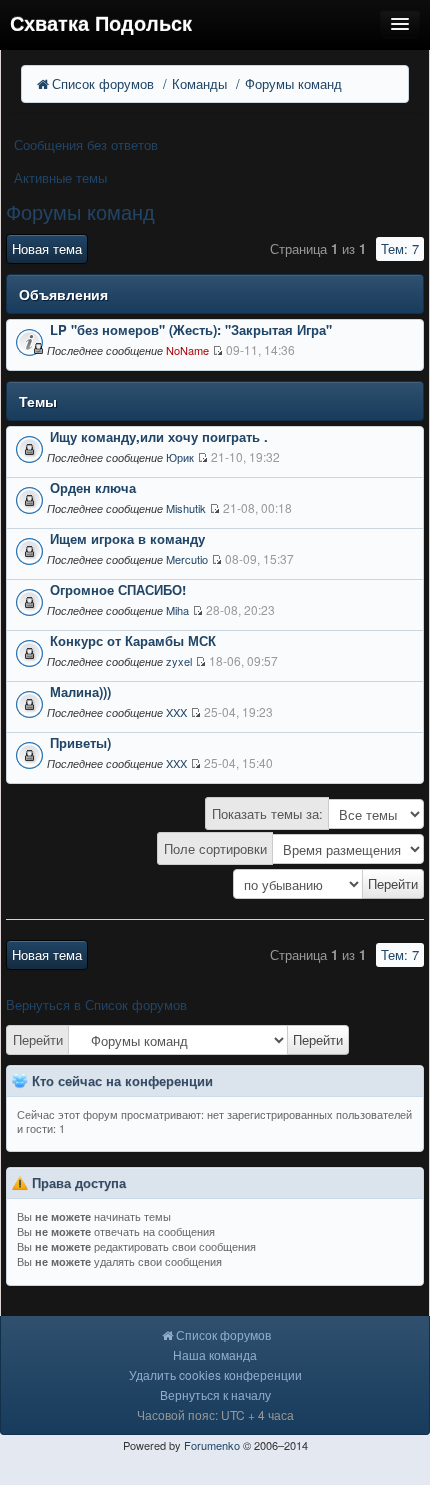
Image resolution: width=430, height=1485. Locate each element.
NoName (187, 350)
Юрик (180, 457)
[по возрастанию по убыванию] (215, 884)
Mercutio (187, 559)
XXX (176, 712)
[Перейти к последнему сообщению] (217, 350)
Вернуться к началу (215, 1394)
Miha (177, 610)
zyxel (179, 661)
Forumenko (212, 1445)
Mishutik (186, 508)
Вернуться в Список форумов (96, 1004)
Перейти (38, 1039)
